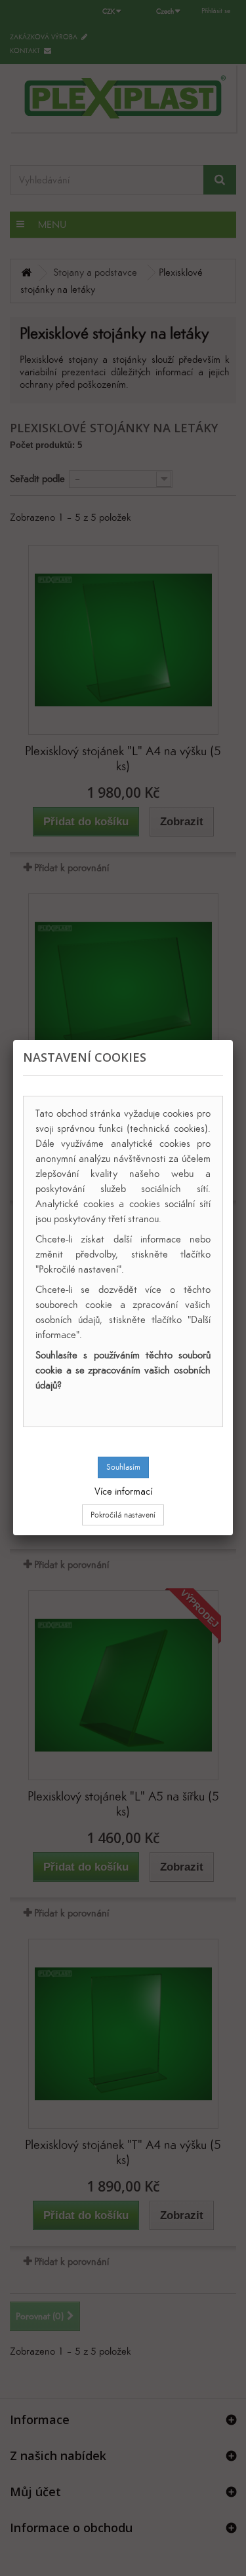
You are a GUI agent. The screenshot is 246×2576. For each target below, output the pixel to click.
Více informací (123, 1491)
